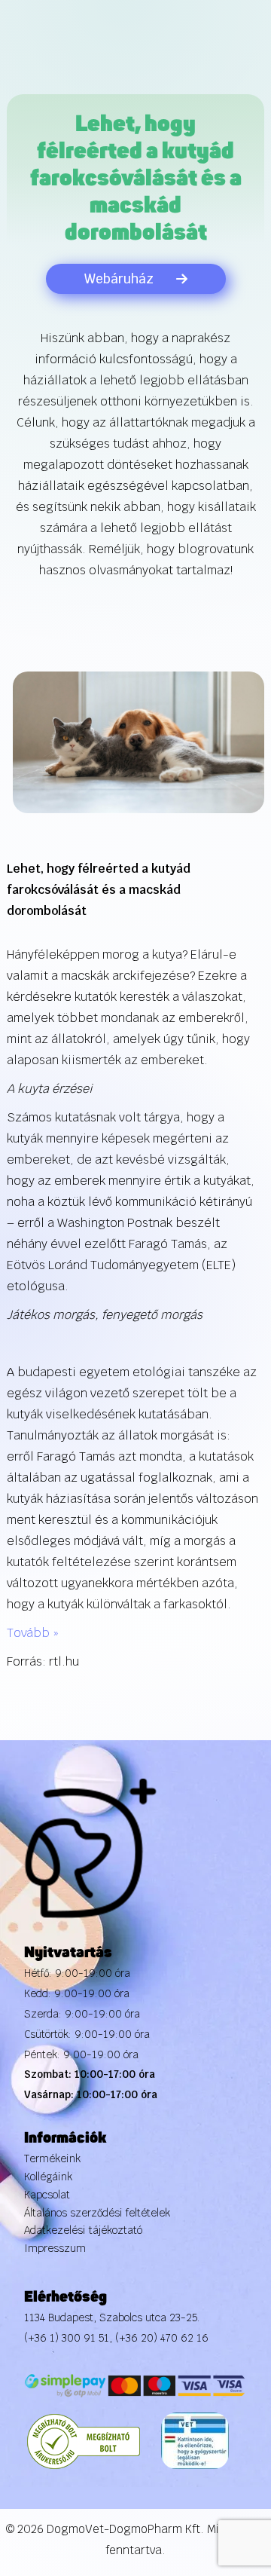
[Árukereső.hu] (84, 2440)
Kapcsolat (47, 2195)
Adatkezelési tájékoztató (83, 2230)
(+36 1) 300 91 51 (67, 2338)
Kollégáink (48, 2177)
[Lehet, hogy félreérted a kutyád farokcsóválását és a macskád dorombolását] (139, 741)
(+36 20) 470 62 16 (162, 2338)
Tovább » (33, 1633)
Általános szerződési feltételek (97, 2213)
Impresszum (55, 2248)
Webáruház (119, 279)
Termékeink (52, 2158)
